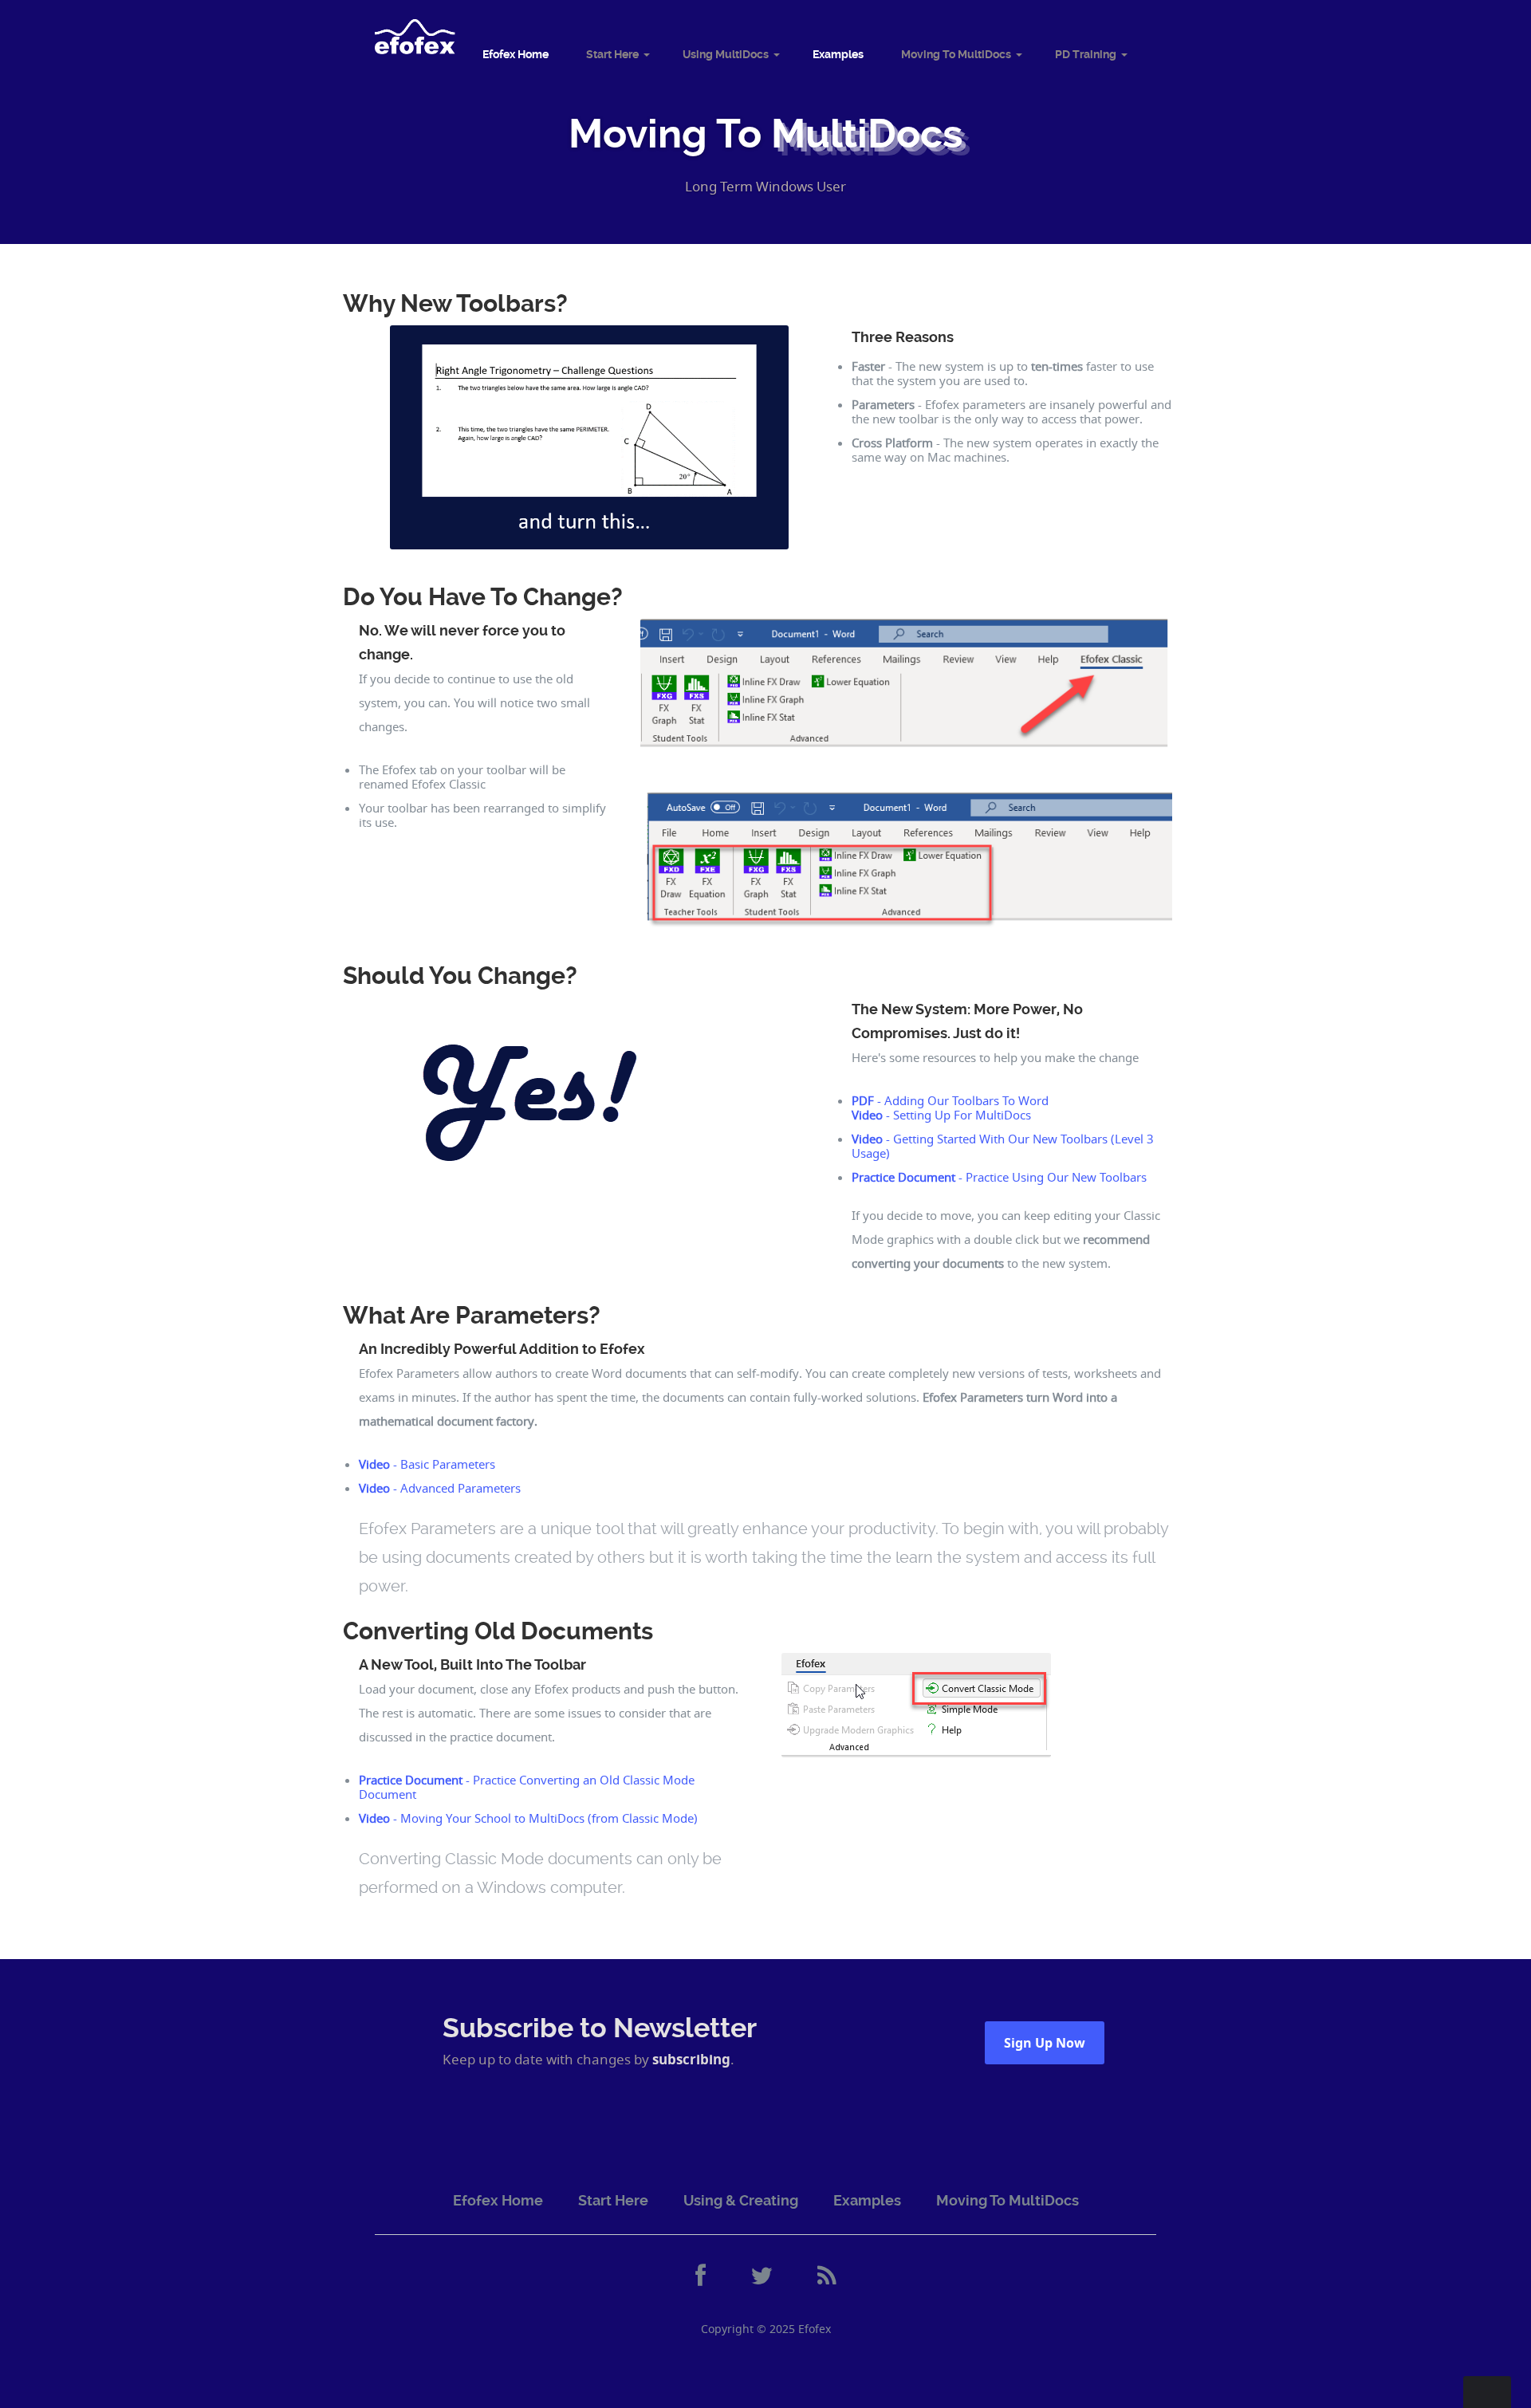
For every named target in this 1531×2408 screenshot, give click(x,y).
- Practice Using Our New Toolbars (999, 1177)
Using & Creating (741, 2200)
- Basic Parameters (427, 1464)
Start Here (612, 54)
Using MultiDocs (726, 54)
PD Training (1086, 54)
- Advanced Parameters (440, 1488)
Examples (838, 54)
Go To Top (1487, 2392)
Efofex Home (516, 54)
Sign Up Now (1045, 2043)
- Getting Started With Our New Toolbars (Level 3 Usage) (1003, 1146)
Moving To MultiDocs (956, 54)
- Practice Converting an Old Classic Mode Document (527, 1787)
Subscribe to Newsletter (600, 2028)
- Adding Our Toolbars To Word (950, 1100)
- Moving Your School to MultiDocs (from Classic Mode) (528, 1818)
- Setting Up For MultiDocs (941, 1115)
